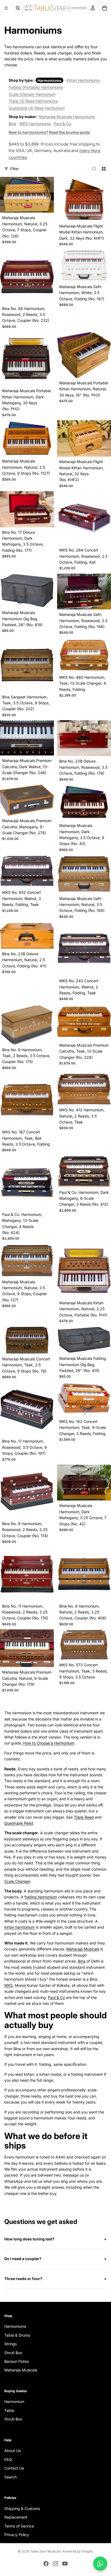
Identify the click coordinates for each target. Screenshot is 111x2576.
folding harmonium (41, 1897)
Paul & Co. (63, 124)
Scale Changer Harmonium (32, 94)
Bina (12, 124)
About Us (13, 2451)
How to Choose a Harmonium (49, 1743)
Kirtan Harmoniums (83, 80)
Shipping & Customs (22, 2508)
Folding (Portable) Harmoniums (36, 87)
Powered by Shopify (78, 2551)
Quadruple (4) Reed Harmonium (37, 108)
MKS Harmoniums (35, 124)
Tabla (9, 2410)
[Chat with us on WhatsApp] (100, 2564)
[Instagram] (55, 2564)
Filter (15, 169)
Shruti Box (13, 2352)
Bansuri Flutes (17, 2361)
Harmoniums (15, 2326)
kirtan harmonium (20, 1927)
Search (11, 2477)
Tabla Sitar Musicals (46, 2551)
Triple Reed (84, 1817)
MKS (8, 1985)
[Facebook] (46, 2564)
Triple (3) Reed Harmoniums (33, 101)
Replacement (16, 2517)
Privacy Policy (17, 2535)
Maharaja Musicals (83, 1949)
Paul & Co (56, 1997)
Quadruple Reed (19, 1823)
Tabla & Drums (17, 2335)
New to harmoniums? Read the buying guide (49, 132)
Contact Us (14, 2468)
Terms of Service (19, 2526)
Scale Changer (17, 1881)
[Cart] (105, 8)
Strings (11, 2344)
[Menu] (6, 8)
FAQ (8, 2459)
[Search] (18, 8)
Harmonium (14, 2401)
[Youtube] (65, 2564)
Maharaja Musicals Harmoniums (67, 117)
